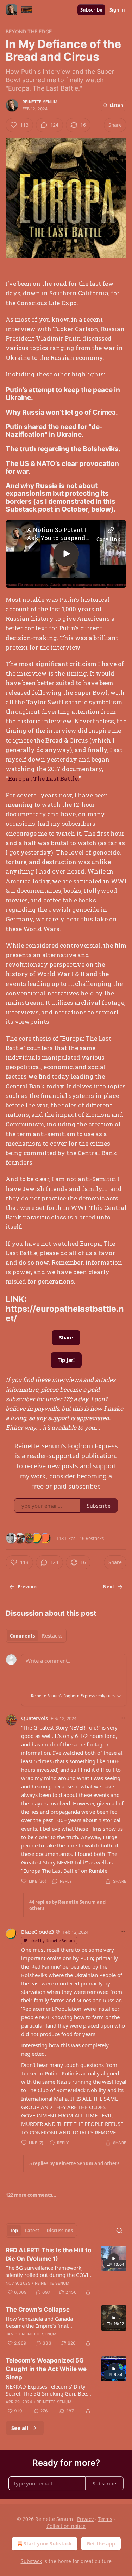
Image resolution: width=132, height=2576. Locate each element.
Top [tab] (14, 2231)
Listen (117, 105)
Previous (27, 1587)
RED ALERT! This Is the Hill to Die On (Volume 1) (48, 2254)
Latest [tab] (32, 2231)
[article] (66, 2271)
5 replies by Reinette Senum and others (74, 2163)
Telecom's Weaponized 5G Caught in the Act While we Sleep (46, 2369)
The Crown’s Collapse (38, 2310)
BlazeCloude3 (38, 1932)
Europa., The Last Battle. (43, 779)
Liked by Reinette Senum (52, 1940)
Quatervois (34, 1718)
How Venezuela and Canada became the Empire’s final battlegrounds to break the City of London (46, 2322)
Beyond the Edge (29, 31)
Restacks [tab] (52, 1636)
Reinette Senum (40, 102)
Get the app (101, 2544)
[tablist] (36, 1636)
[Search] (119, 2231)
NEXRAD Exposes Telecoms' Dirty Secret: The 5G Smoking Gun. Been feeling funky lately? (48, 2390)
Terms (105, 2519)
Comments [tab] (22, 1636)
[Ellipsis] (123, 1718)
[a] (66, 554)
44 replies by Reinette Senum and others (67, 1905)
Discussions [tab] (60, 2231)
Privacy (85, 2519)
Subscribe (91, 10)
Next (109, 1587)
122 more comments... (31, 2195)
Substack (31, 2561)
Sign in (117, 10)
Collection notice (66, 2526)
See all (20, 2428)
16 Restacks (92, 1538)
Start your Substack (48, 2544)
